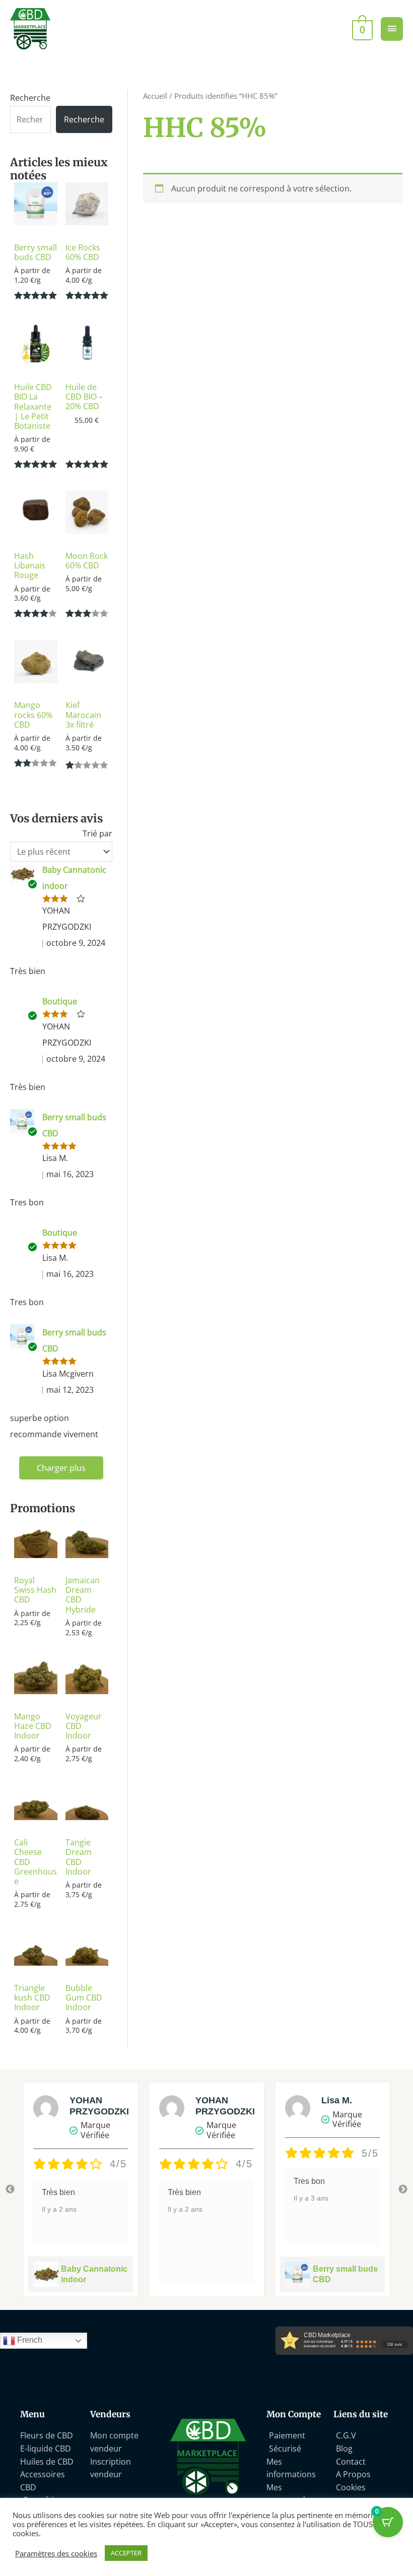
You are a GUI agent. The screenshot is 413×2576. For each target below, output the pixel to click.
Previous (10, 2189)
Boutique (60, 1001)
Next (403, 2189)
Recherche (30, 98)
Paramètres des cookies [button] (56, 2553)
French (29, 2340)
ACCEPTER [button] (126, 2553)
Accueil (155, 96)
